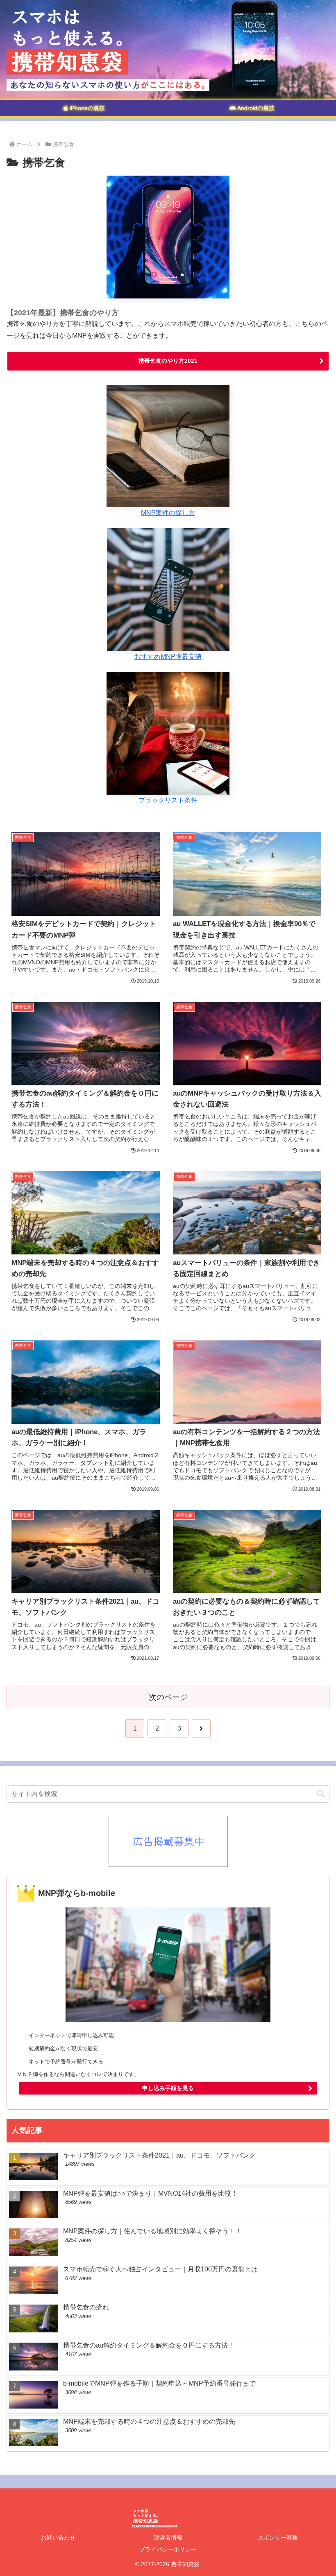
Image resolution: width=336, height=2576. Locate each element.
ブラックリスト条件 (168, 800)
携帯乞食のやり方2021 (168, 361)
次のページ (168, 1697)
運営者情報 (168, 2538)
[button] (321, 1794)
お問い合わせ (58, 2538)
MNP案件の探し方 (168, 513)
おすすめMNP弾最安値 (168, 656)
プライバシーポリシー (168, 2549)
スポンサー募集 (278, 2538)
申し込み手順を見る (168, 2088)
